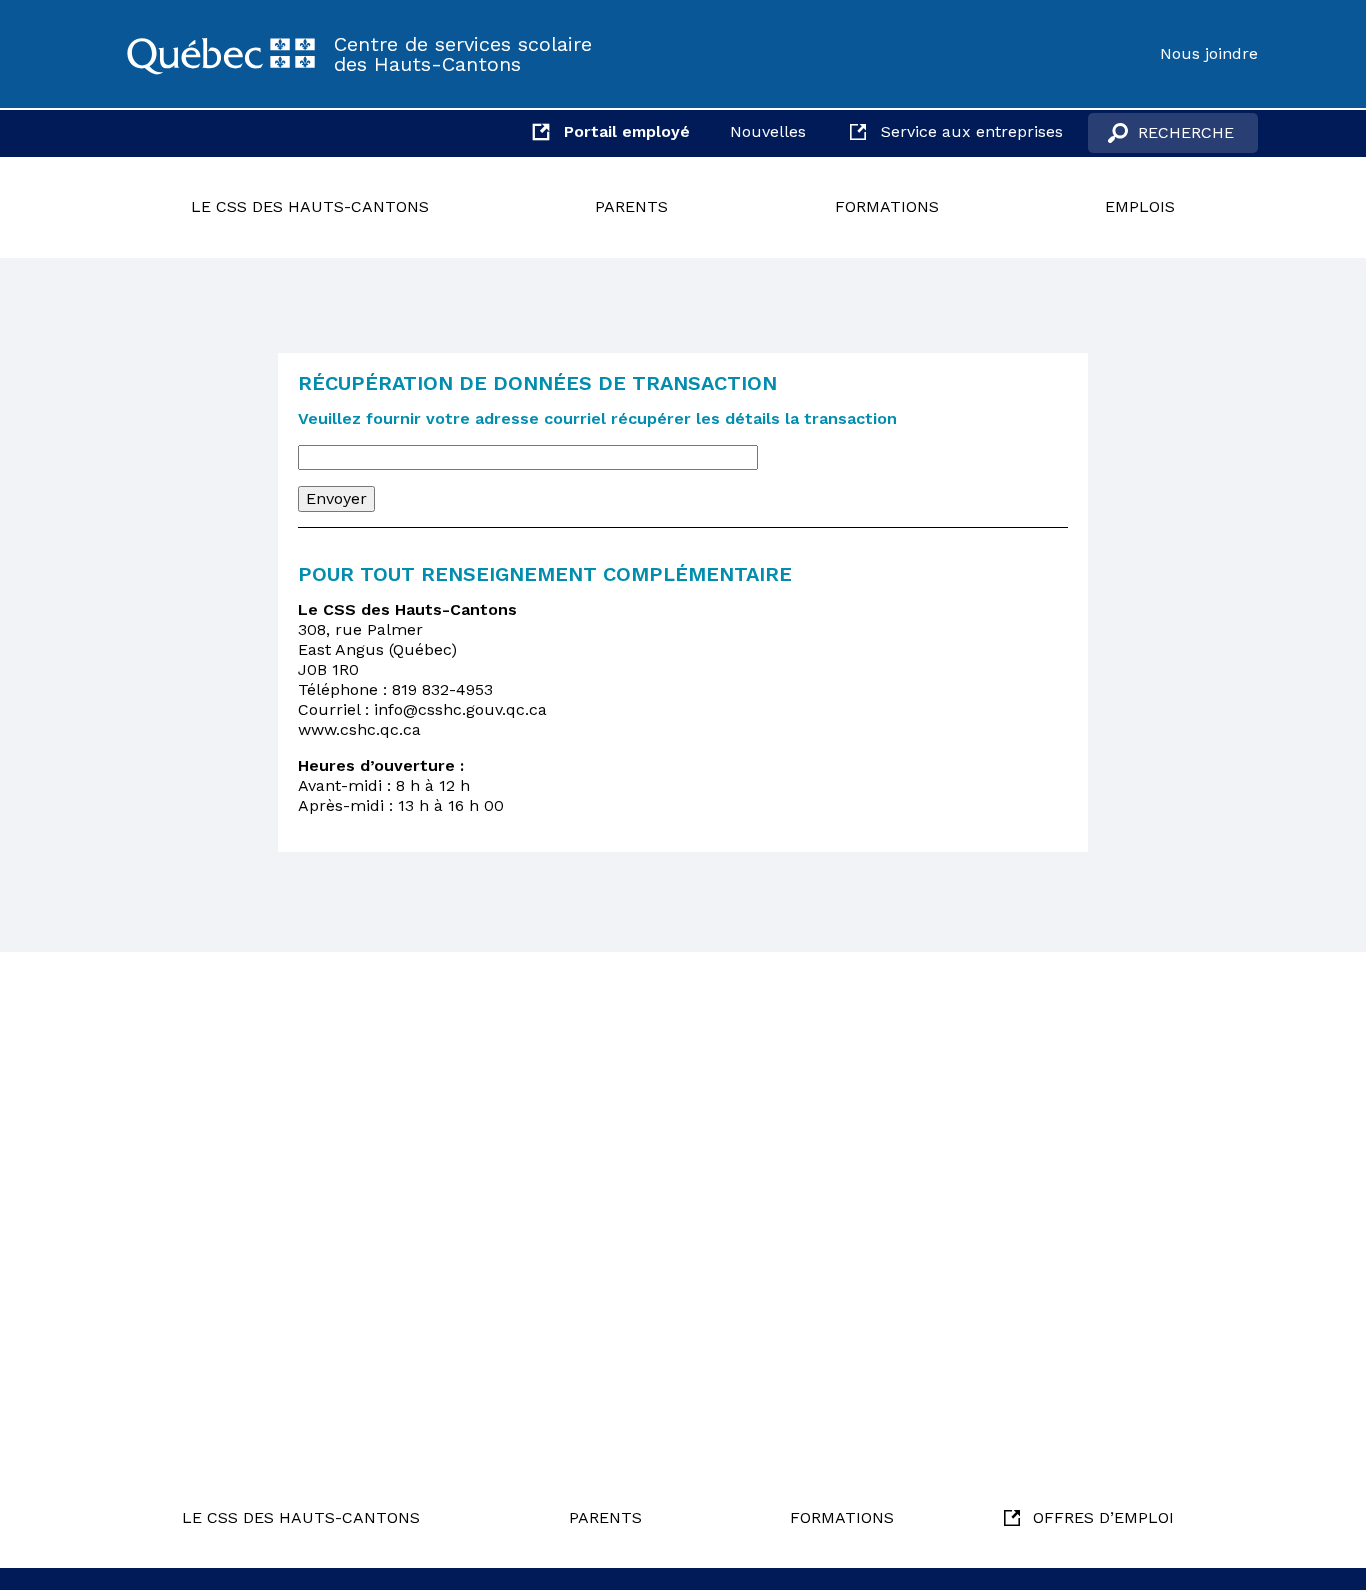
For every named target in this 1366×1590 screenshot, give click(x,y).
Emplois (1140, 206)
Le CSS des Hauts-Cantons (310, 206)
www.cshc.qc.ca (359, 729)
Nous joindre (1209, 53)
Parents (631, 206)
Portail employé (627, 131)
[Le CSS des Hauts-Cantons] (221, 54)
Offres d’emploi (1103, 1517)
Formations (887, 206)
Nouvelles (768, 131)
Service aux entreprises (972, 131)
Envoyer (336, 498)
